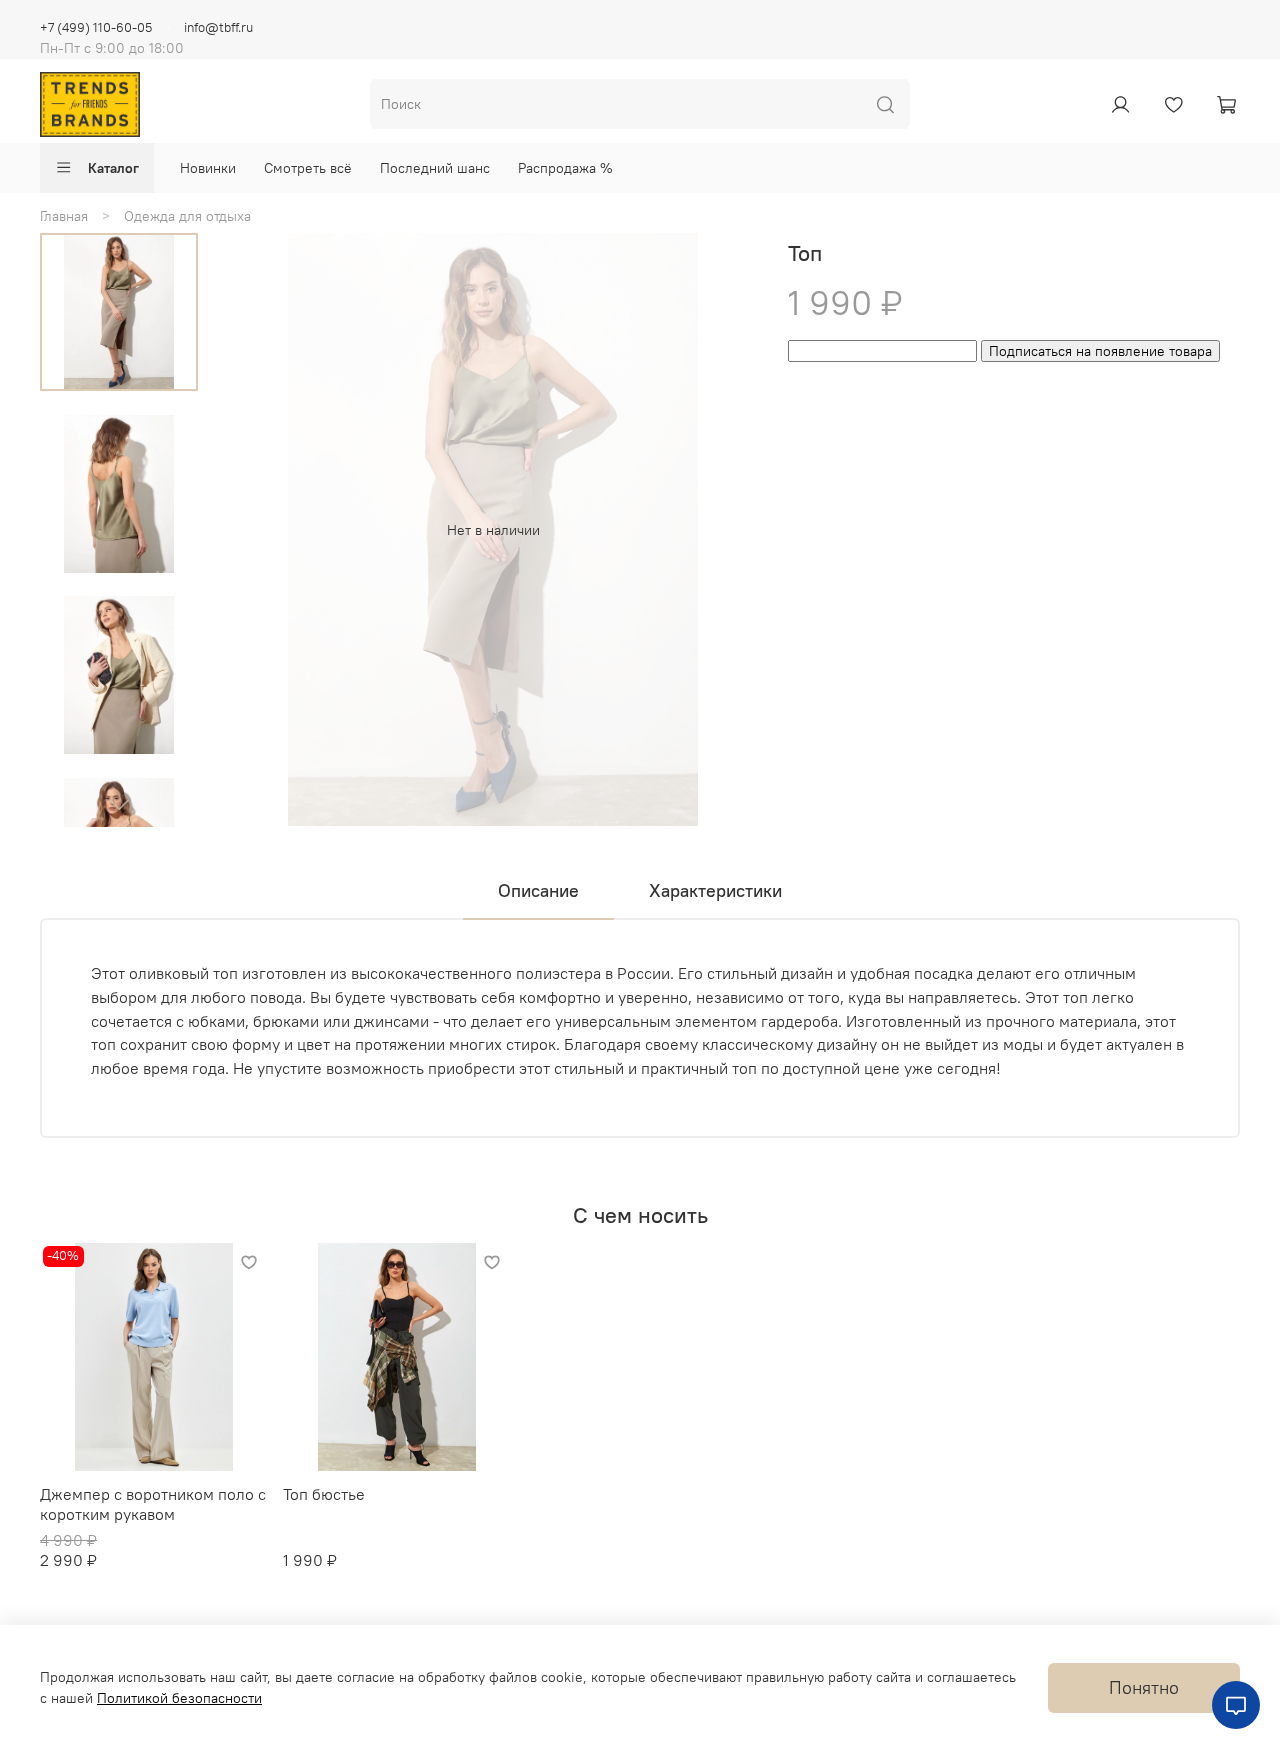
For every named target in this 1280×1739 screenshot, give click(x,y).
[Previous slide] (261, 530)
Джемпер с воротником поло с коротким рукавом (153, 1504)
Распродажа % (565, 168)
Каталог (113, 168)
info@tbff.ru (218, 27)
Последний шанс (435, 168)
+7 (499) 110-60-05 (96, 27)
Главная (64, 216)
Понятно (1144, 1688)
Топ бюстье (324, 1494)
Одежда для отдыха (187, 216)
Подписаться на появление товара (1100, 351)
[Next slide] (119, 804)
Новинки (208, 168)
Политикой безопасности (179, 1698)
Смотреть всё (308, 168)
